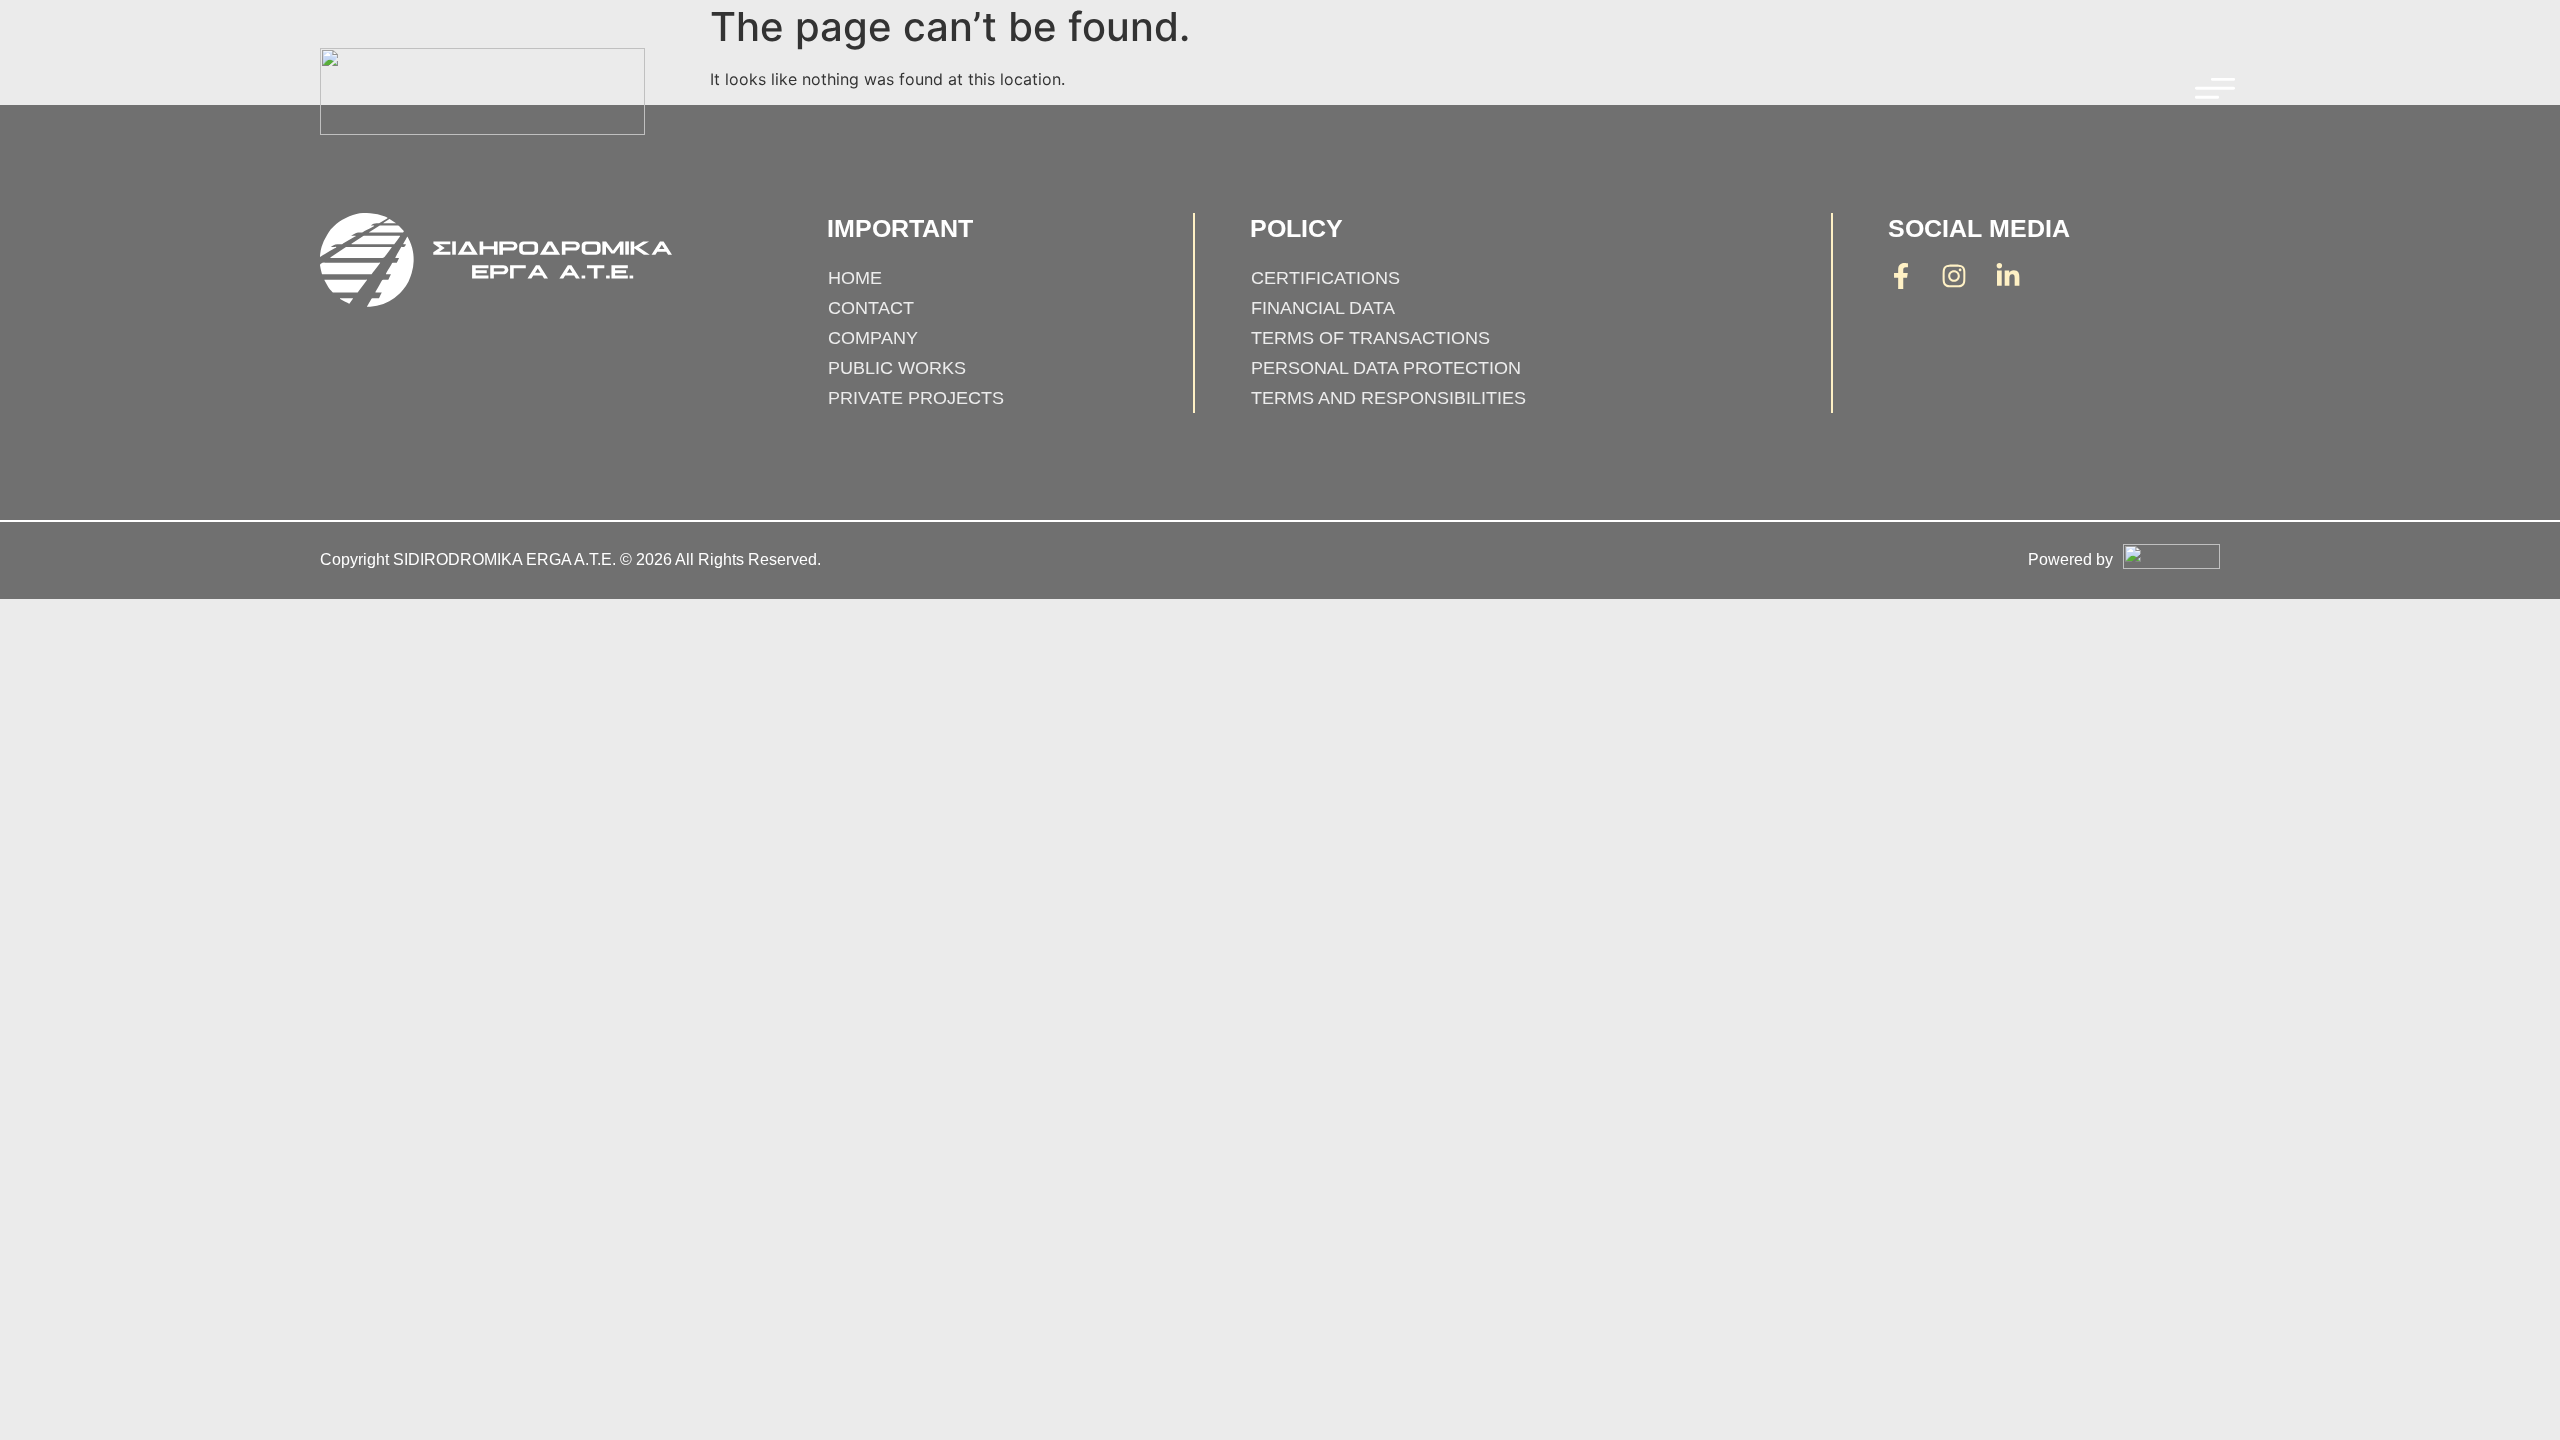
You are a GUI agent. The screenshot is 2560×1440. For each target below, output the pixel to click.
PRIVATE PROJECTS (916, 398)
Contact (871, 308)
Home (855, 278)
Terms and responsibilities (1388, 398)
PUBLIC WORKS (897, 368)
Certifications (1325, 278)
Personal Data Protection (1386, 368)
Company (873, 338)
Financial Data (1323, 308)
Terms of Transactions (1370, 338)
